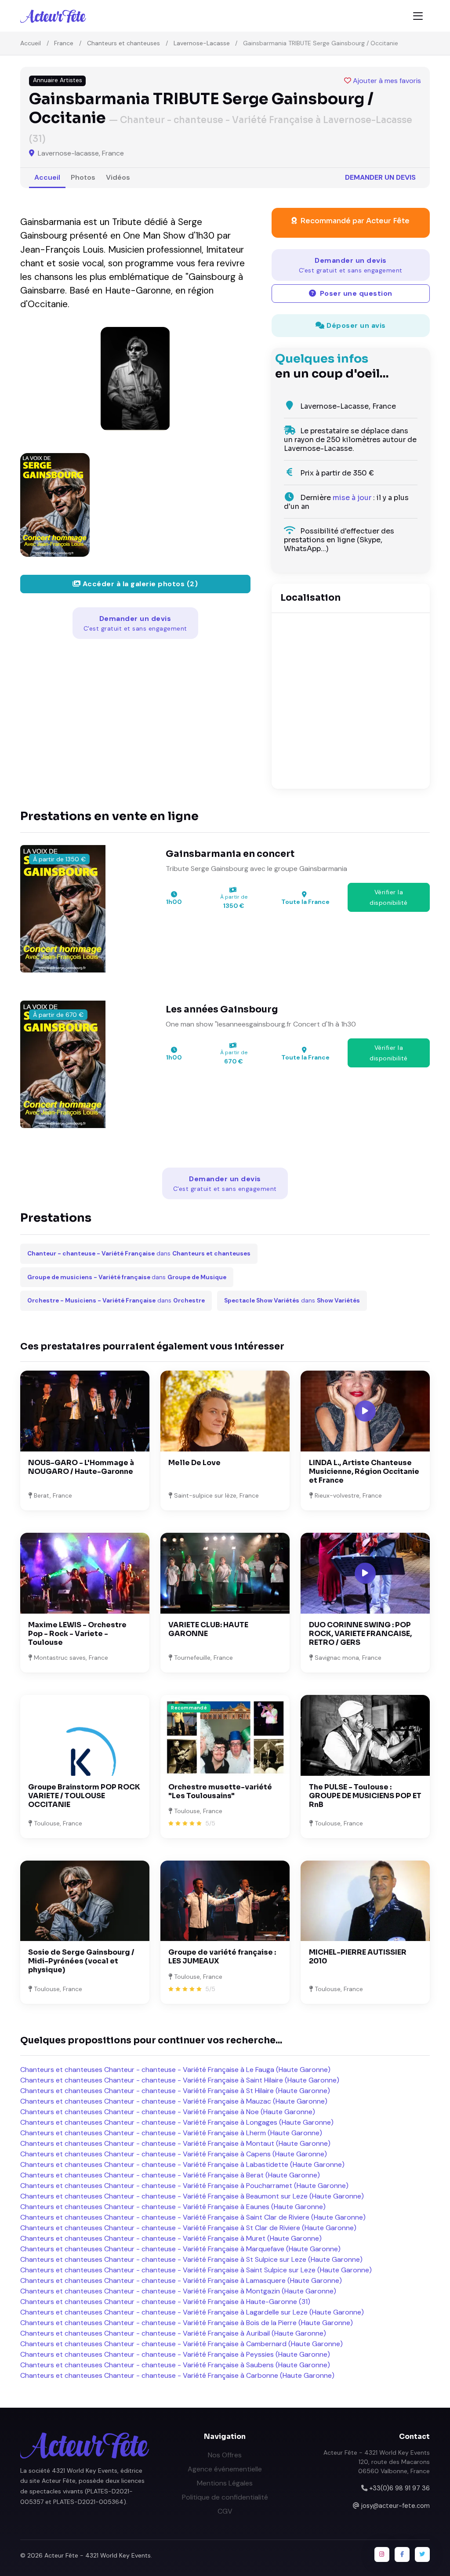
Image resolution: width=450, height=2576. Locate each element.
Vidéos (118, 177)
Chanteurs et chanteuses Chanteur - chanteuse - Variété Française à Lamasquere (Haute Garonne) (181, 2280)
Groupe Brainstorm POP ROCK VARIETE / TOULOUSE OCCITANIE (84, 1796)
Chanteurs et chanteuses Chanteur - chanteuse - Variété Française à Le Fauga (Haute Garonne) (175, 2070)
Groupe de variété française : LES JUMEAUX (222, 1957)
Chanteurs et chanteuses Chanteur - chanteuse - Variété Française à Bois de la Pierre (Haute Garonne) (187, 2323)
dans (139, 1254)
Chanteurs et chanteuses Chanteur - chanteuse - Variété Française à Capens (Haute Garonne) (174, 2154)
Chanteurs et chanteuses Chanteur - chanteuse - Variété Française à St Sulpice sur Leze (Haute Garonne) (191, 2259)
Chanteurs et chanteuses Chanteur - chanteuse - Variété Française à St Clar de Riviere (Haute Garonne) (188, 2228)
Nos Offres (225, 2455)
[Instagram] (382, 2554)
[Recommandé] (225, 1735)
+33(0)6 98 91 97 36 (399, 2488)
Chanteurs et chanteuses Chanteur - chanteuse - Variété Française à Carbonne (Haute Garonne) (177, 2375)
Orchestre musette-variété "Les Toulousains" (220, 1791)
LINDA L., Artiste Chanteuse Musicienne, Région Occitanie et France (364, 1471)
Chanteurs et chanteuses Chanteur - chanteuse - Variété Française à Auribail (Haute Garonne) (173, 2333)
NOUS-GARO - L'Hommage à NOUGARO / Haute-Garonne (81, 1467)
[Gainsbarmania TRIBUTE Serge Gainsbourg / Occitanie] (135, 379)
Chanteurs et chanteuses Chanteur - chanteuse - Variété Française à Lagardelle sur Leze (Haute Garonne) (192, 2312)
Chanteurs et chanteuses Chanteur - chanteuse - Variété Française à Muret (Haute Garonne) (171, 2238)
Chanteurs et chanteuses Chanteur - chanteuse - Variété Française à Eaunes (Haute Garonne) (173, 2207)
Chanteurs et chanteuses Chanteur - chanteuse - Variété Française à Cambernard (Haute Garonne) (181, 2344)
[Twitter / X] (422, 2554)
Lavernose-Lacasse (202, 43)
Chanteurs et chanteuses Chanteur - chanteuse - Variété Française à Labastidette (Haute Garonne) (182, 2164)
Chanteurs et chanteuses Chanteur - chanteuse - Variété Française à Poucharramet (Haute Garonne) (184, 2186)
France (64, 43)
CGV (225, 2511)
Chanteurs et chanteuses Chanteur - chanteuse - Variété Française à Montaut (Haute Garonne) (175, 2143)
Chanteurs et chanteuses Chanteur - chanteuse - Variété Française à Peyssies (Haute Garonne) (175, 2354)
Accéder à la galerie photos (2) (139, 584)
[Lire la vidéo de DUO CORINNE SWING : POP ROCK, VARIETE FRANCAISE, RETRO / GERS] (365, 1573)
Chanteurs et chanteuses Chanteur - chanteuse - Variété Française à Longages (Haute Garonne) (177, 2122)
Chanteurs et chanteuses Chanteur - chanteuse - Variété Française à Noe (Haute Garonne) (168, 2112)
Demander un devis (380, 177)
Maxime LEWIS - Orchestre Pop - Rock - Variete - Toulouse (77, 1634)
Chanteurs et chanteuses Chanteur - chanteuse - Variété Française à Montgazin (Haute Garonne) (178, 2291)
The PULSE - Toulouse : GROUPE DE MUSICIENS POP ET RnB (365, 1796)
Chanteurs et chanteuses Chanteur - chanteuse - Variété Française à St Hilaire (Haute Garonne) (175, 2091)
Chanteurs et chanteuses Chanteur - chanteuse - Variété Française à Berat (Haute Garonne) (170, 2175)
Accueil (31, 43)
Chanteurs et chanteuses (123, 43)
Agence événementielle (225, 2469)
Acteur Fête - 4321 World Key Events (98, 2555)
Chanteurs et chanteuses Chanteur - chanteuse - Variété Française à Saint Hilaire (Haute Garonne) (180, 2080)
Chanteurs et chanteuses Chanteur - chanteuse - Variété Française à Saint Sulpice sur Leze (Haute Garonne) (196, 2270)
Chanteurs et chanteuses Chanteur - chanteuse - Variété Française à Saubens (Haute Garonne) (175, 2365)
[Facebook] (402, 2554)
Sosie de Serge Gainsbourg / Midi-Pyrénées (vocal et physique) (81, 1961)
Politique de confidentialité (225, 2497)
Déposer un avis (355, 325)
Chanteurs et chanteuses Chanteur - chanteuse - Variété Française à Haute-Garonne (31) (165, 2302)
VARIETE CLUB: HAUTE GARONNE (208, 1629)
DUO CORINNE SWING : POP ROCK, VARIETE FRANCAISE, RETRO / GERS (360, 1634)
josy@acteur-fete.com (396, 2506)
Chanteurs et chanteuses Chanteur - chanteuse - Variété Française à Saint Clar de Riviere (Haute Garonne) (193, 2217)
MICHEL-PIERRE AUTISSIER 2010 (358, 1957)
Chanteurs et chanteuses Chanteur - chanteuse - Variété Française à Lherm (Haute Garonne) (171, 2133)
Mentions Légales (225, 2483)
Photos (83, 177)
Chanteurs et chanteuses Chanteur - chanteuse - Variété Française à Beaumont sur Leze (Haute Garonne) (192, 2196)
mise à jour (352, 498)
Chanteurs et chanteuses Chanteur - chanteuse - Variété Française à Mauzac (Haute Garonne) (174, 2101)
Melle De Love (194, 1463)
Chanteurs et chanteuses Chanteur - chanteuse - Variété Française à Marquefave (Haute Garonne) (180, 2249)
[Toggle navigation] (418, 16)
